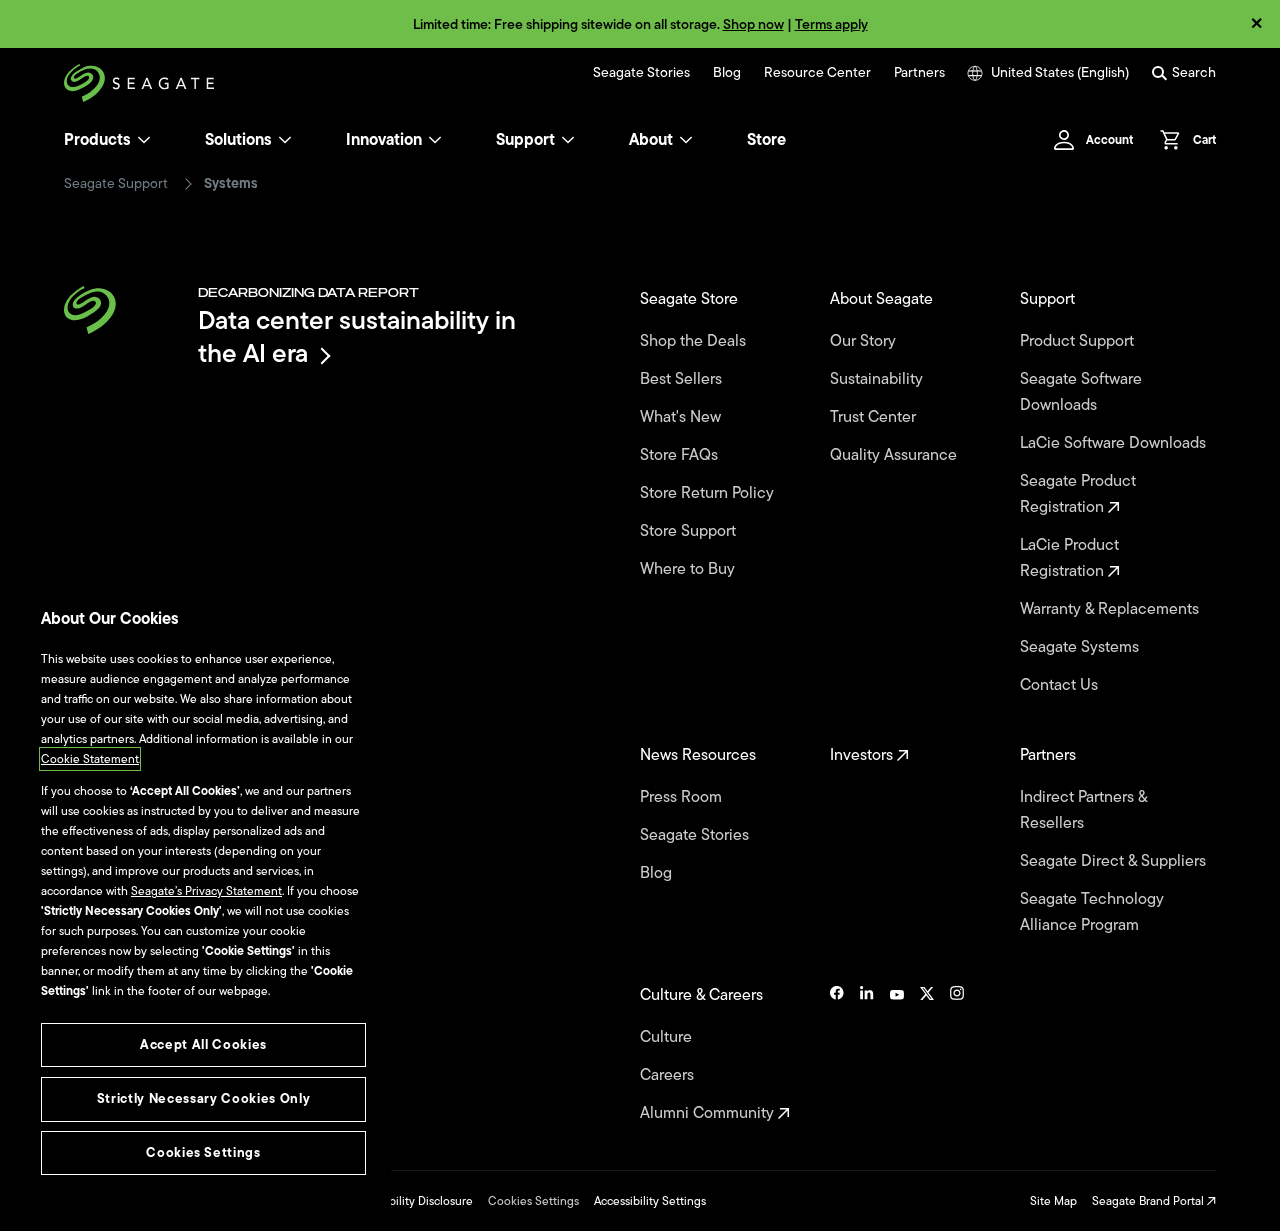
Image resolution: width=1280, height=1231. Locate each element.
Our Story (865, 341)
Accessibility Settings (650, 1201)
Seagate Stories (641, 73)
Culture (668, 1037)
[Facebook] (837, 1054)
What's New (682, 417)
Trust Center (875, 417)
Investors (863, 755)
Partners (919, 73)
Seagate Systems (1081, 647)
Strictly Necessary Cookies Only (203, 1098)
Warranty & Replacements (1111, 609)
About (651, 140)
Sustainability (878, 379)
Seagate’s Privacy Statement (206, 891)
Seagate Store (691, 299)
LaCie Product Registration (1069, 558)
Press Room (683, 797)
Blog (727, 73)
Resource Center (817, 73)
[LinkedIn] (867, 1054)
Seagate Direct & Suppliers (1115, 861)
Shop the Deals (697, 341)
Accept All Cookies (203, 1044)
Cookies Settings (533, 1201)
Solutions (238, 140)
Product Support (1079, 341)
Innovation (384, 140)
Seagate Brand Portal (1149, 1201)
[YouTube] (897, 1054)
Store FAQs (681, 455)
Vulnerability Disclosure (410, 1201)
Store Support (690, 531)
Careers (669, 1075)
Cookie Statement (90, 759)
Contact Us (1061, 685)
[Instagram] (957, 1054)
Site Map (1053, 1201)
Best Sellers (683, 379)
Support (525, 140)
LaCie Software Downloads (1115, 443)
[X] (927, 1054)
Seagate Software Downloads (1081, 392)
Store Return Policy (709, 493)
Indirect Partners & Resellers (1083, 810)
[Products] (144, 140)
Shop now (753, 24)
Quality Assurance (895, 455)
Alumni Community (709, 1113)
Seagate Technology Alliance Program (1092, 912)
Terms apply (831, 24)
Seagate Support (116, 184)
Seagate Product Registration (1078, 494)
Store (766, 140)
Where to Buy (689, 569)
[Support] (568, 140)
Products (97, 140)
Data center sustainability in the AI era (357, 336)
